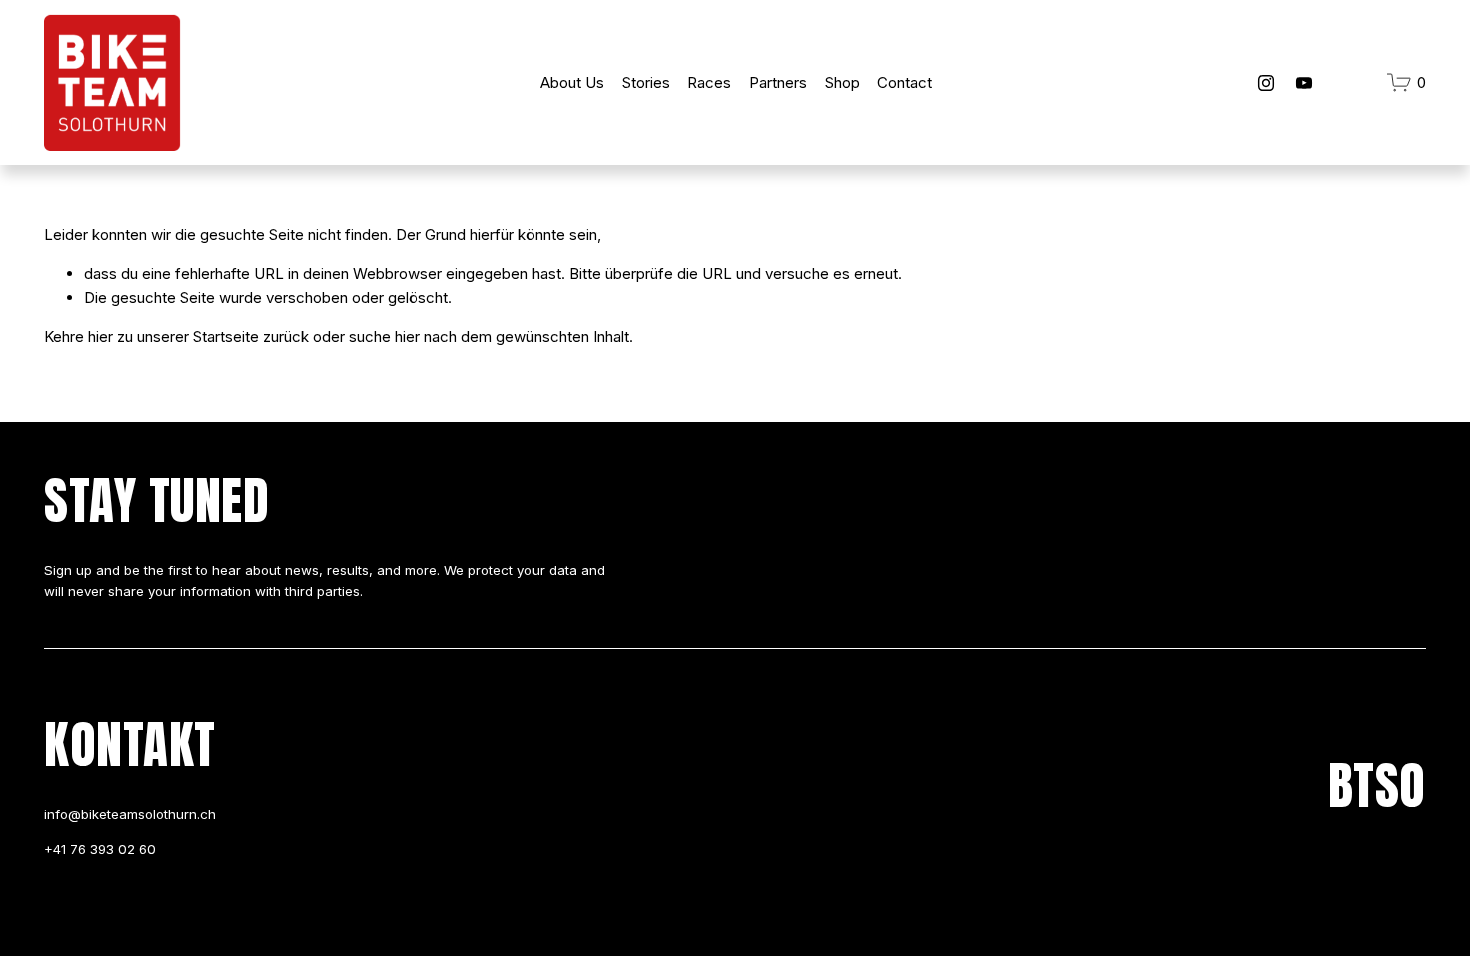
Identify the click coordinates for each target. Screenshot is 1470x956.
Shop (842, 82)
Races (709, 82)
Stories (646, 82)
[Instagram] (1266, 83)
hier (100, 336)
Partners (778, 82)
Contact (904, 82)
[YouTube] (1304, 83)
